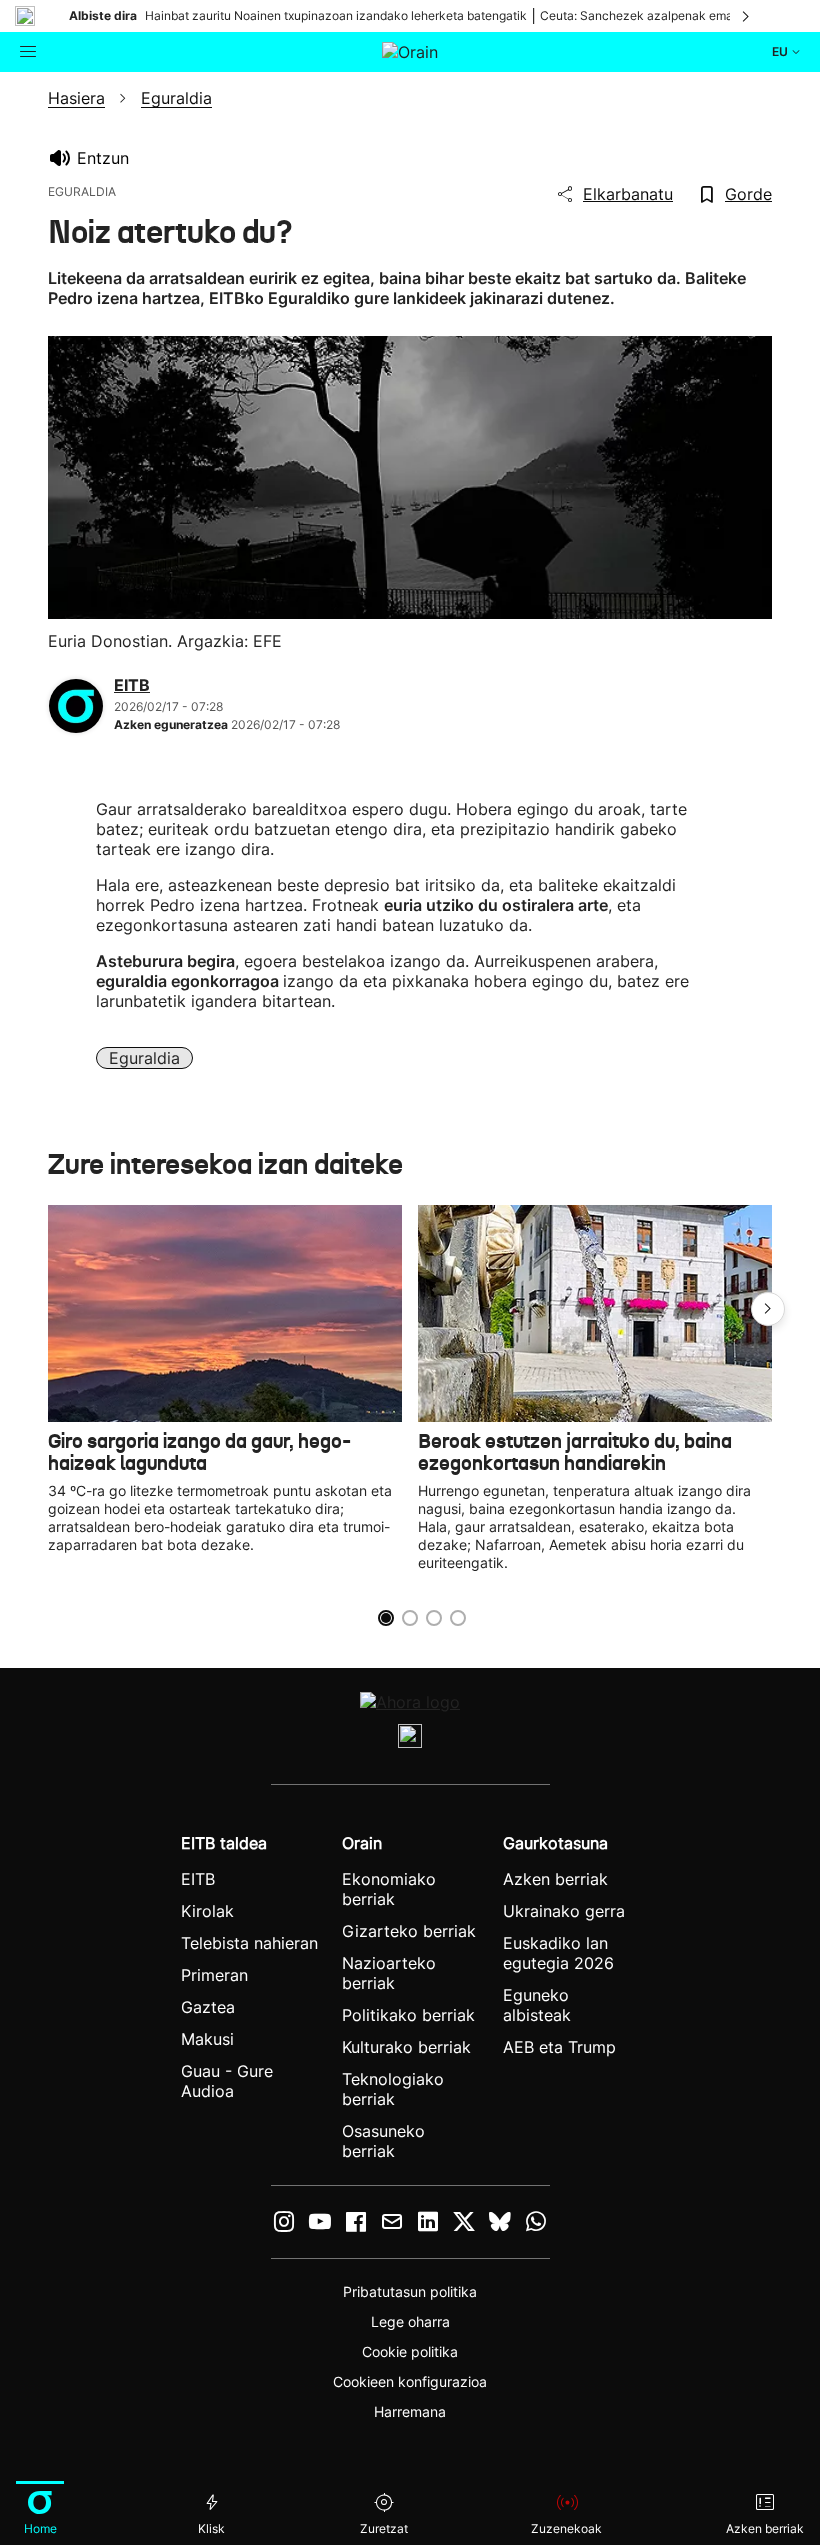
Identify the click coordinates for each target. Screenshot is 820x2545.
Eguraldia (144, 1058)
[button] (768, 1309)
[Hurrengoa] (747, 16)
